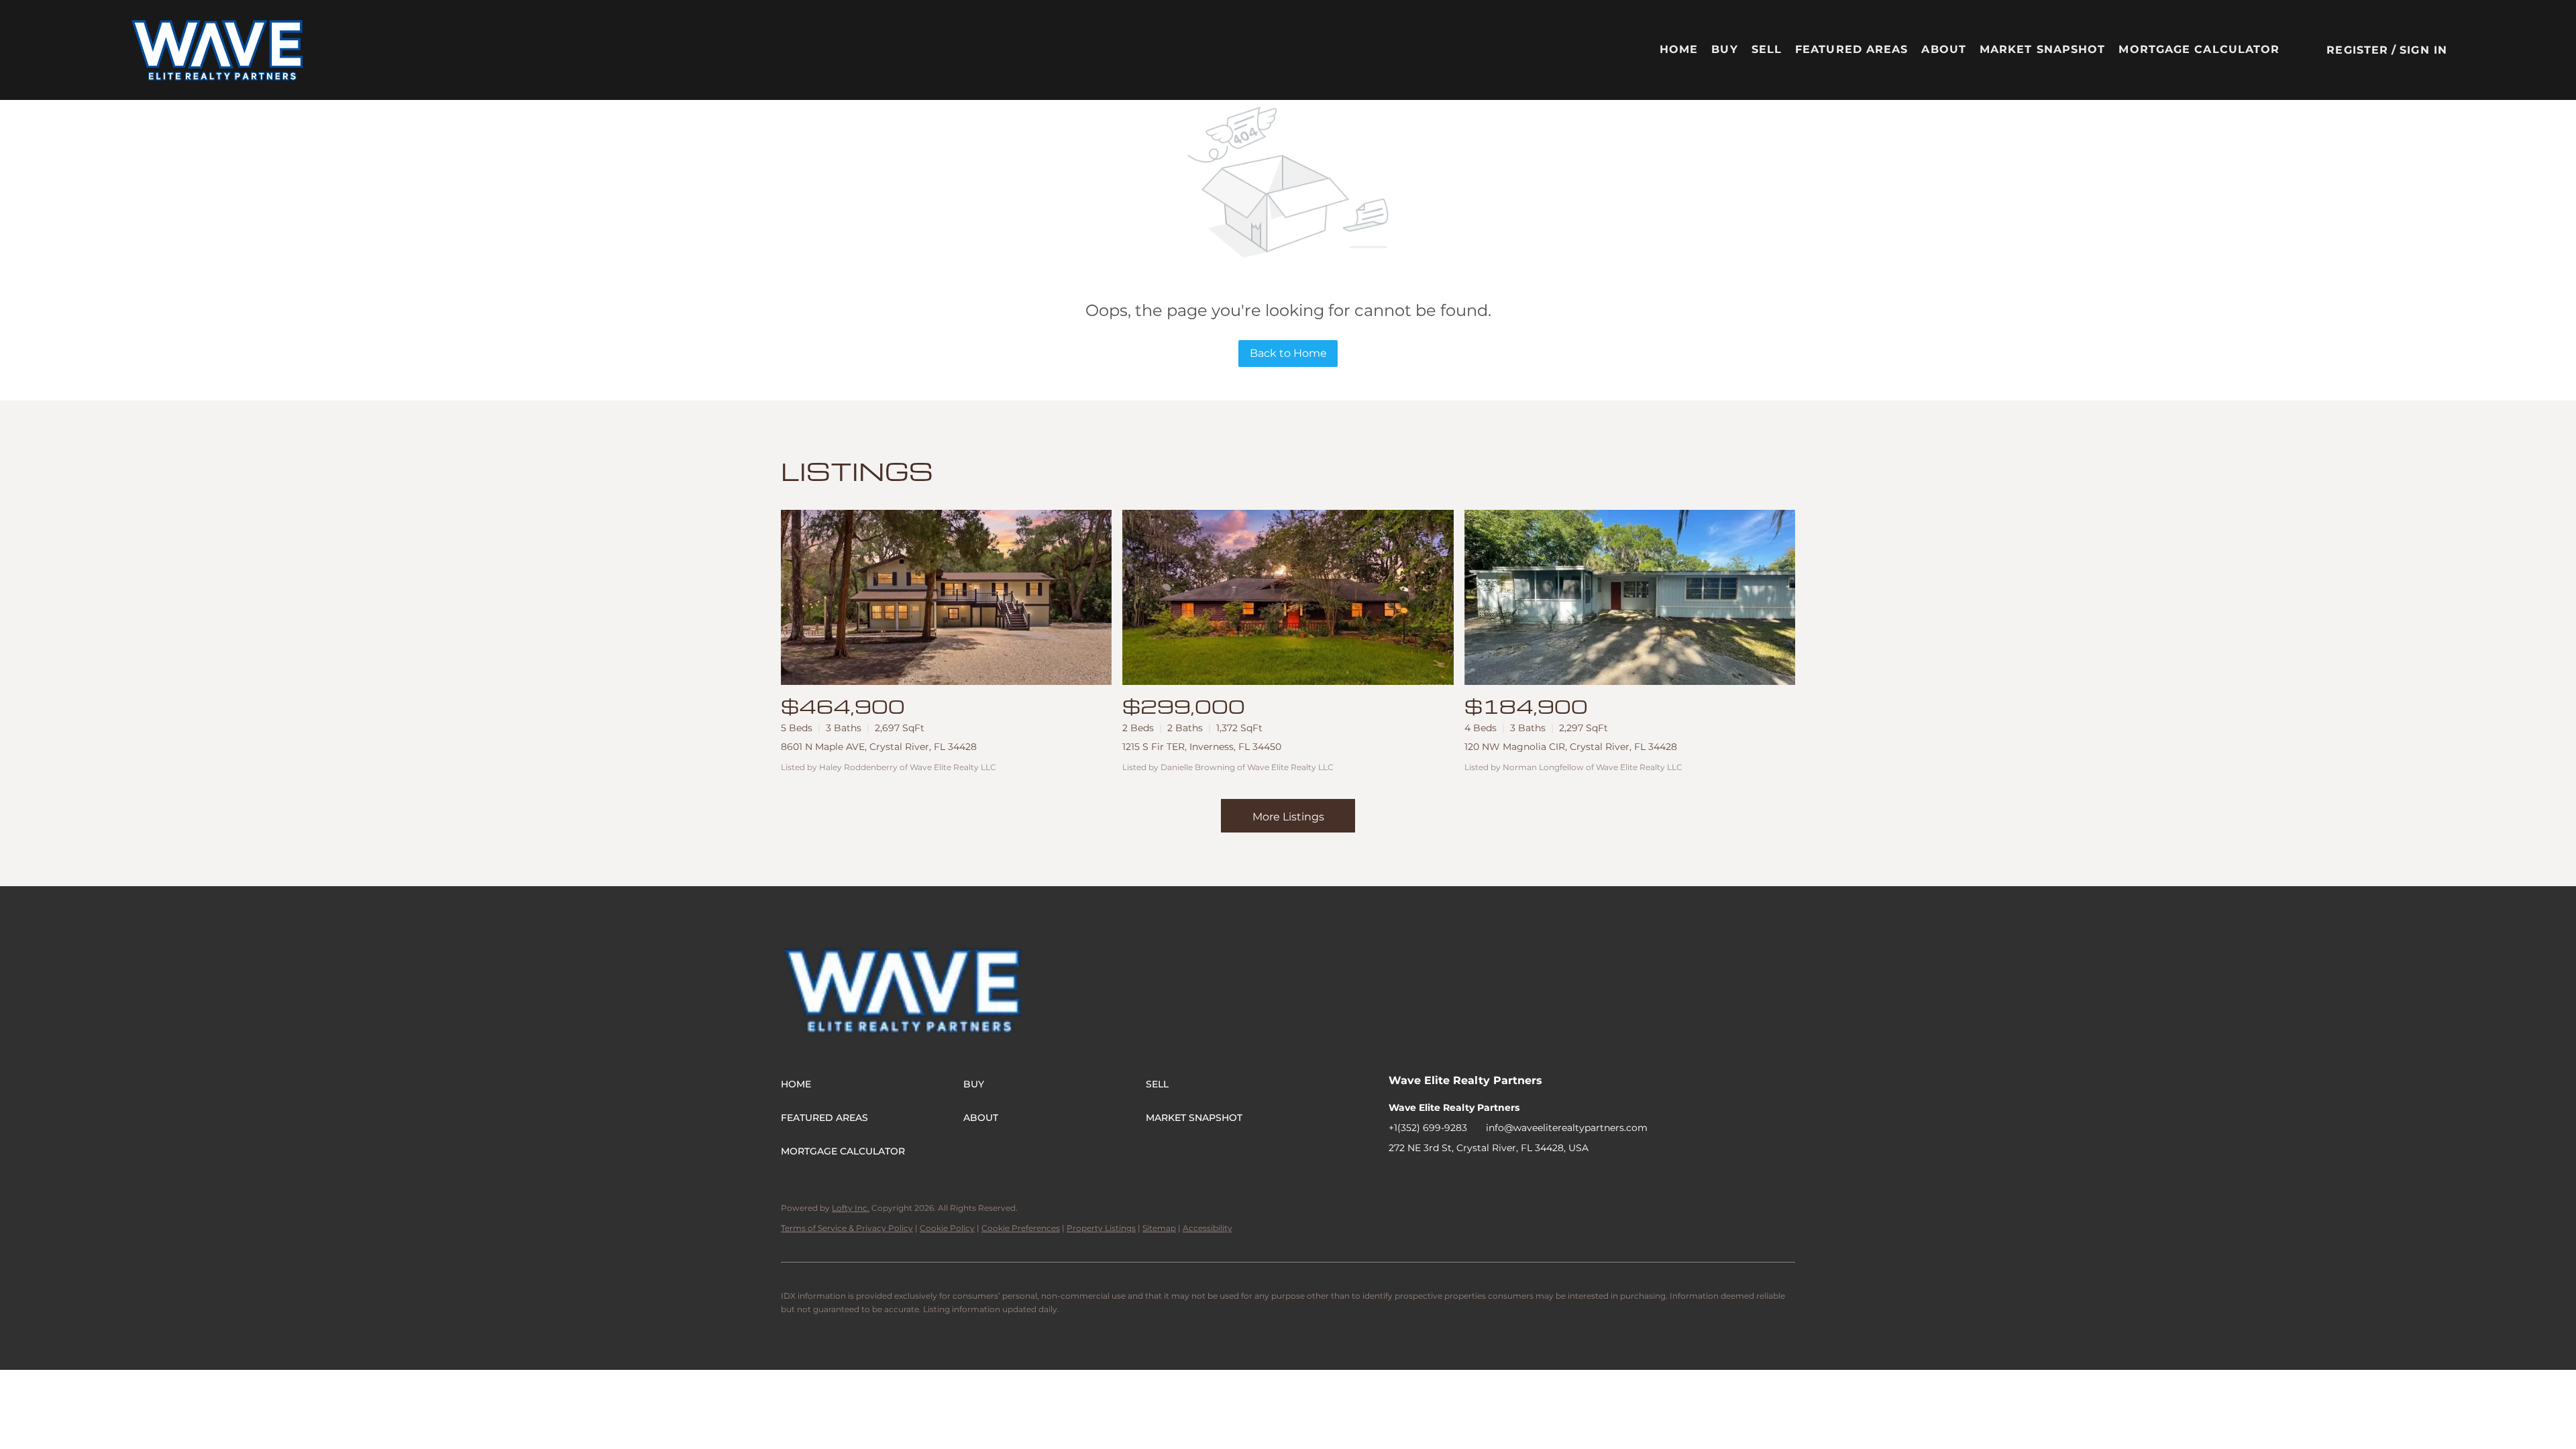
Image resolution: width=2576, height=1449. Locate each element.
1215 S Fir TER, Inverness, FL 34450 (1202, 747)
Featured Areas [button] (1851, 49)
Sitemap (1159, 1228)
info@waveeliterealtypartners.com (1567, 1128)
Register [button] (2357, 50)
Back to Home (1288, 353)
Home (1679, 49)
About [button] (1944, 49)
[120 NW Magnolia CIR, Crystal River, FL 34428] (1630, 597)
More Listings (1288, 817)
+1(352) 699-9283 (1428, 1128)
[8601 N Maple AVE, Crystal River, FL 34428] (946, 597)
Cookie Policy (947, 1228)
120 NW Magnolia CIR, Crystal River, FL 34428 (1571, 747)
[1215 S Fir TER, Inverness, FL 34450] (1288, 597)
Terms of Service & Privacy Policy (847, 1228)
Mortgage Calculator (2199, 49)
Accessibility (1207, 1228)
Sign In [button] (2423, 50)
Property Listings (1101, 1228)
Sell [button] (1767, 49)
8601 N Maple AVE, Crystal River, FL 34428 (879, 747)
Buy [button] (1724, 49)
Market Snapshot (2043, 49)
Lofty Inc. (851, 1208)
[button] (218, 50)
